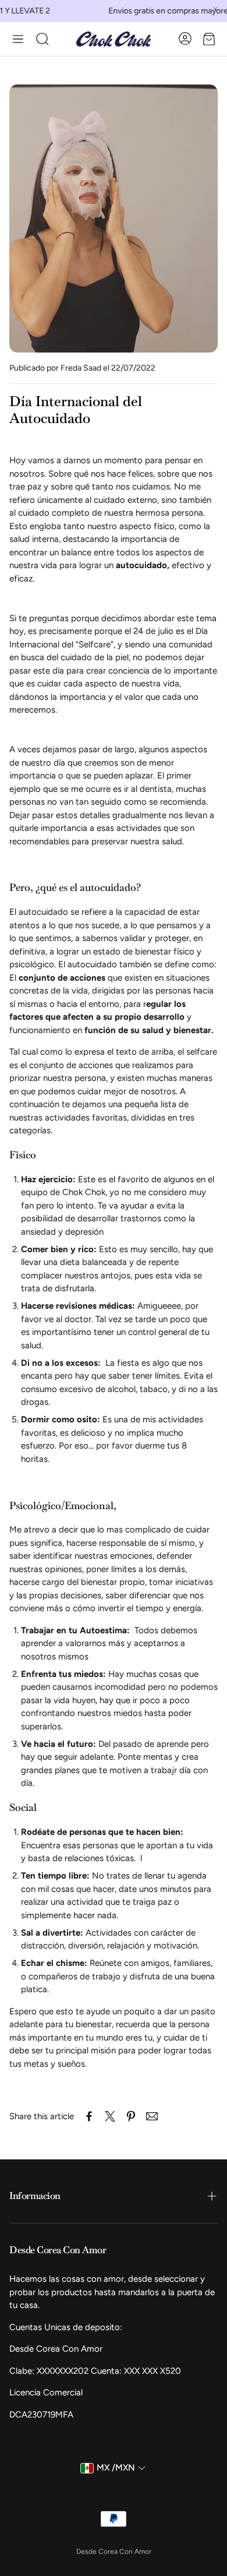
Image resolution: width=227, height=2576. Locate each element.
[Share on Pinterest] (131, 2116)
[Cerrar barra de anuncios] (215, 9)
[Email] (152, 2116)
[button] (18, 39)
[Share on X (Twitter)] (110, 2116)
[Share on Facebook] (89, 2116)
